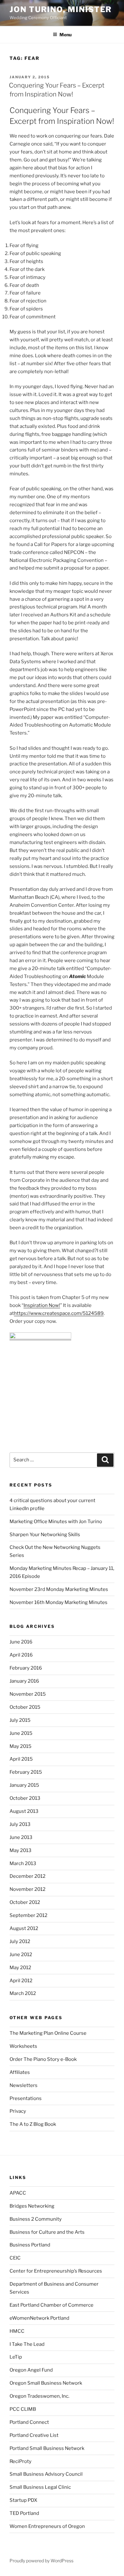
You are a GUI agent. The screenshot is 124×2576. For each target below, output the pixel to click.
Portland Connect (29, 2422)
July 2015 (20, 1720)
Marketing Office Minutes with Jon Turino (56, 1522)
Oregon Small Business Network (46, 2383)
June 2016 (21, 1642)
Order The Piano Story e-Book (43, 2059)
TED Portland (24, 2513)
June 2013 (21, 1837)
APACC (18, 2193)
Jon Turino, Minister (61, 9)
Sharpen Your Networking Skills (45, 1535)
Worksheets (23, 2046)
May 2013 (21, 1850)
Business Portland (30, 2245)
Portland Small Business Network (47, 2448)
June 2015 (21, 1733)
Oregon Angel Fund (31, 2370)
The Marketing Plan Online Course (48, 2033)
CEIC (15, 2258)
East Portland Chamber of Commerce (52, 2305)
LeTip (16, 2357)
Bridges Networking (32, 2206)
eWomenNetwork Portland (39, 2318)
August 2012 (24, 1928)
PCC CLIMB (23, 2409)
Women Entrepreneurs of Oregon (47, 2526)
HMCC (17, 2331)
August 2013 (24, 1811)
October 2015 (25, 1707)
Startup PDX (23, 2500)
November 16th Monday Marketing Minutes (59, 1602)
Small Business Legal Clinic (40, 2487)
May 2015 (21, 1746)
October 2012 (25, 1902)
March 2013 (23, 1863)
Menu (65, 35)
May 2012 (20, 1968)
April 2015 (21, 1759)
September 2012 (28, 1915)
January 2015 (24, 1785)
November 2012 (28, 1889)
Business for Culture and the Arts (47, 2232)
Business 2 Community (36, 2219)
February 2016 (26, 1668)
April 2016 (21, 1655)
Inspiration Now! (42, 1305)
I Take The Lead (27, 2344)
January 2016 (24, 1681)
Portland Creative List (34, 2435)
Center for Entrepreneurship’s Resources (56, 2271)
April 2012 (21, 1981)
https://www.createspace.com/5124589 (59, 1313)
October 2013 (25, 1798)
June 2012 (21, 1955)
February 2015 (26, 1772)
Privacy (18, 2111)
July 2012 (20, 1941)
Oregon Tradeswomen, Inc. (39, 2396)
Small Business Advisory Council (46, 2474)
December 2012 (28, 1876)
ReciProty (21, 2461)
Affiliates (20, 2072)
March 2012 (23, 1993)
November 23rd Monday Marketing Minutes (59, 1589)
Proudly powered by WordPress (41, 2561)
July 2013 (20, 1824)
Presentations (26, 2098)
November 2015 (28, 1694)
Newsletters (24, 2085)
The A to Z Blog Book (33, 2124)
